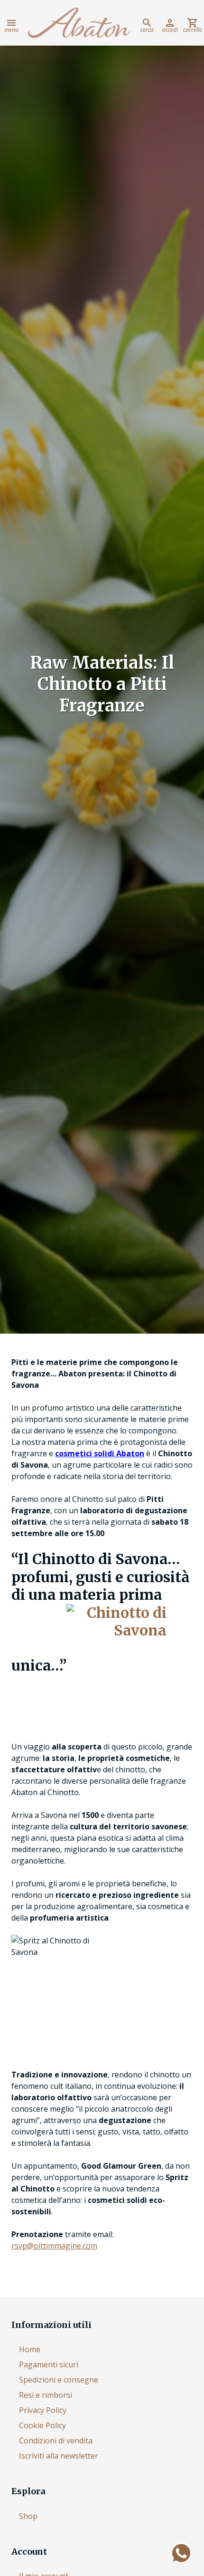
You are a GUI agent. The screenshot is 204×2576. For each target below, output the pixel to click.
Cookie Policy (42, 2425)
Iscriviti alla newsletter (59, 2456)
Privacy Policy (43, 2410)
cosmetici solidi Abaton (100, 1453)
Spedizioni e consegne (59, 2380)
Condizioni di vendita (56, 2441)
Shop (28, 2516)
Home (30, 2349)
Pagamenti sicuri (49, 2365)
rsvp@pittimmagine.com (54, 2246)
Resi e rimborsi (46, 2395)
